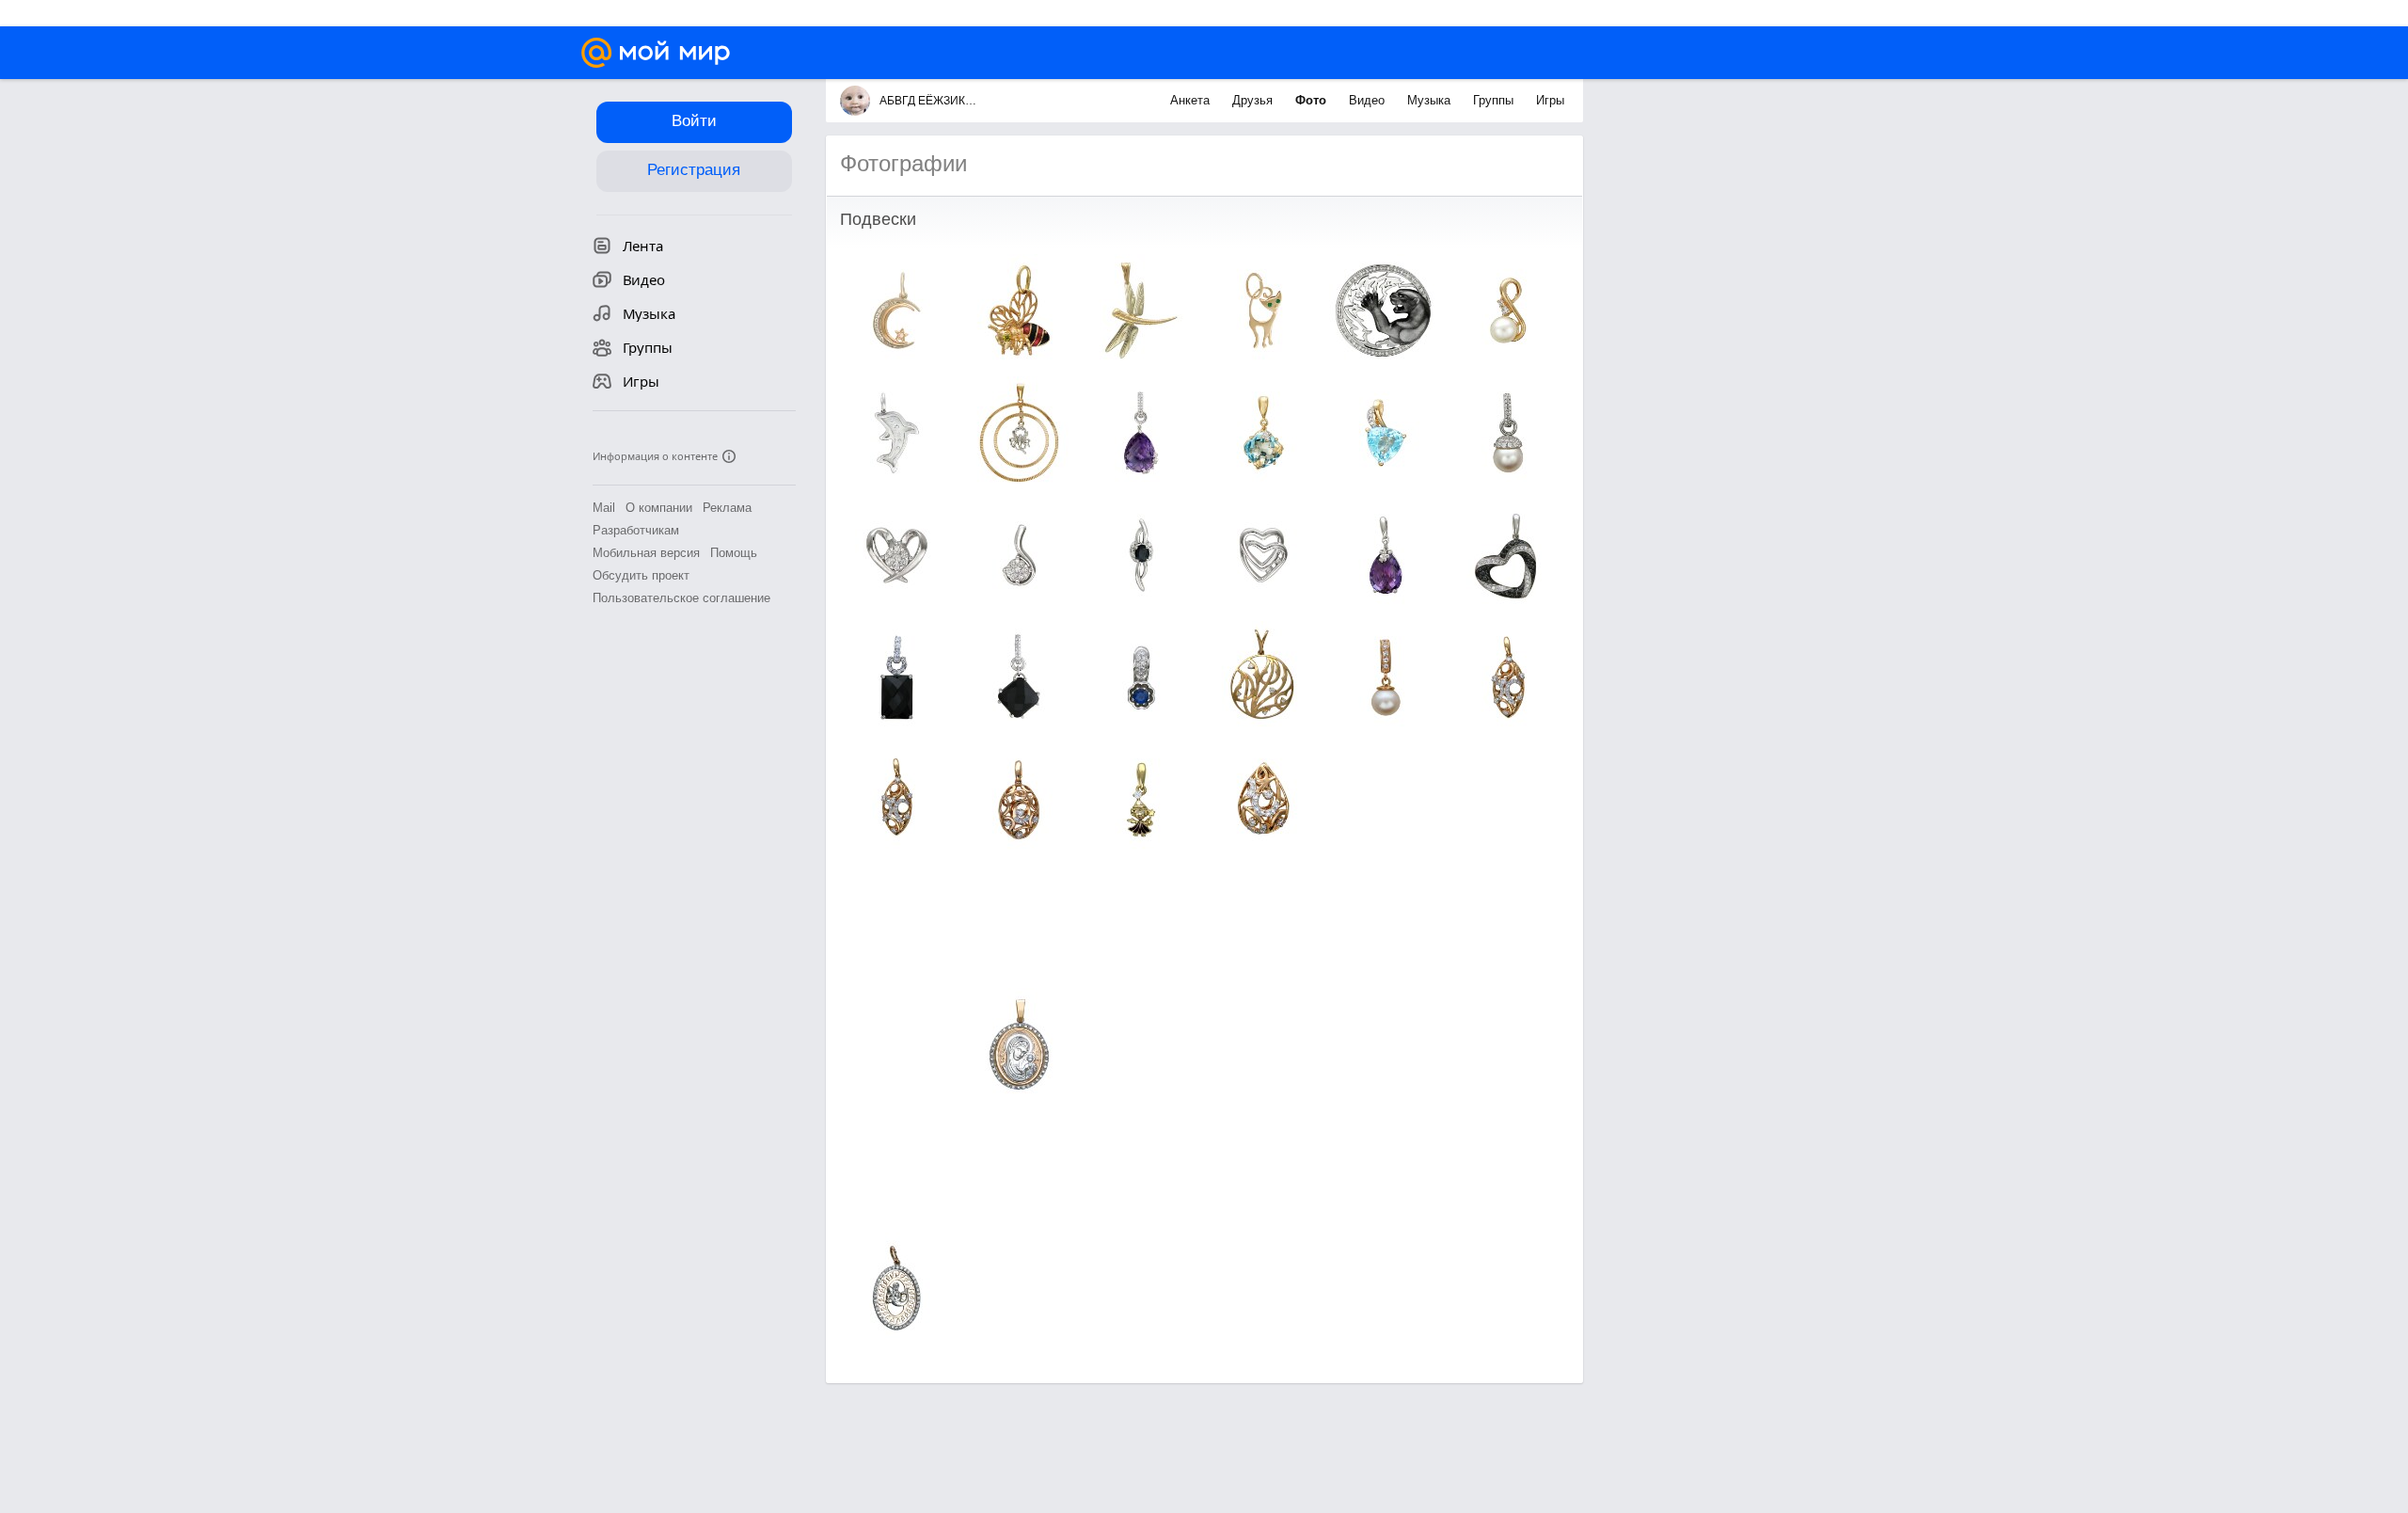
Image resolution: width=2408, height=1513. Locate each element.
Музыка (1431, 100)
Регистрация (694, 170)
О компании (659, 508)
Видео (1369, 100)
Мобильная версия (646, 553)
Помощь (734, 553)
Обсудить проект (641, 575)
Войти (694, 121)
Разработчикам (636, 530)
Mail (604, 508)
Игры (1550, 100)
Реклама (727, 508)
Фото (1313, 100)
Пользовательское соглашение (681, 598)
